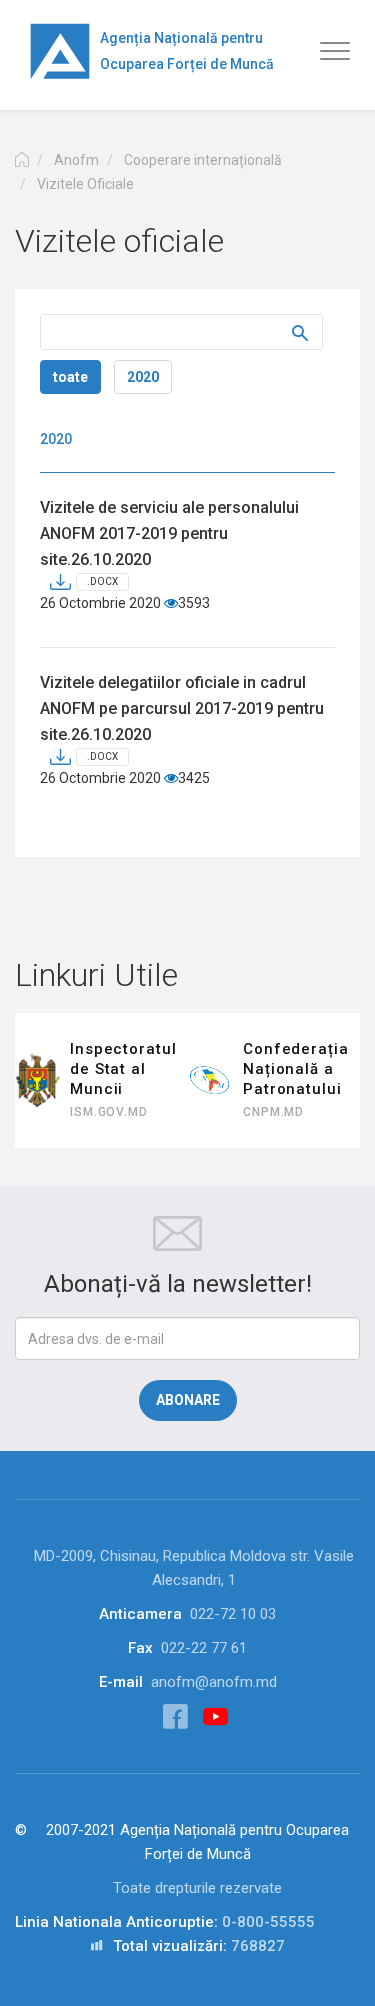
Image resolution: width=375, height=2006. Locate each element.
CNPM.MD (273, 1112)
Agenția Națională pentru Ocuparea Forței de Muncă (187, 51)
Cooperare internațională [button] (203, 160)
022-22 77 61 (204, 1648)
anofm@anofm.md (214, 1682)
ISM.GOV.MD (109, 1112)
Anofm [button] (76, 160)
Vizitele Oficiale (85, 184)
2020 (143, 377)
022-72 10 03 (233, 1614)
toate (70, 377)
